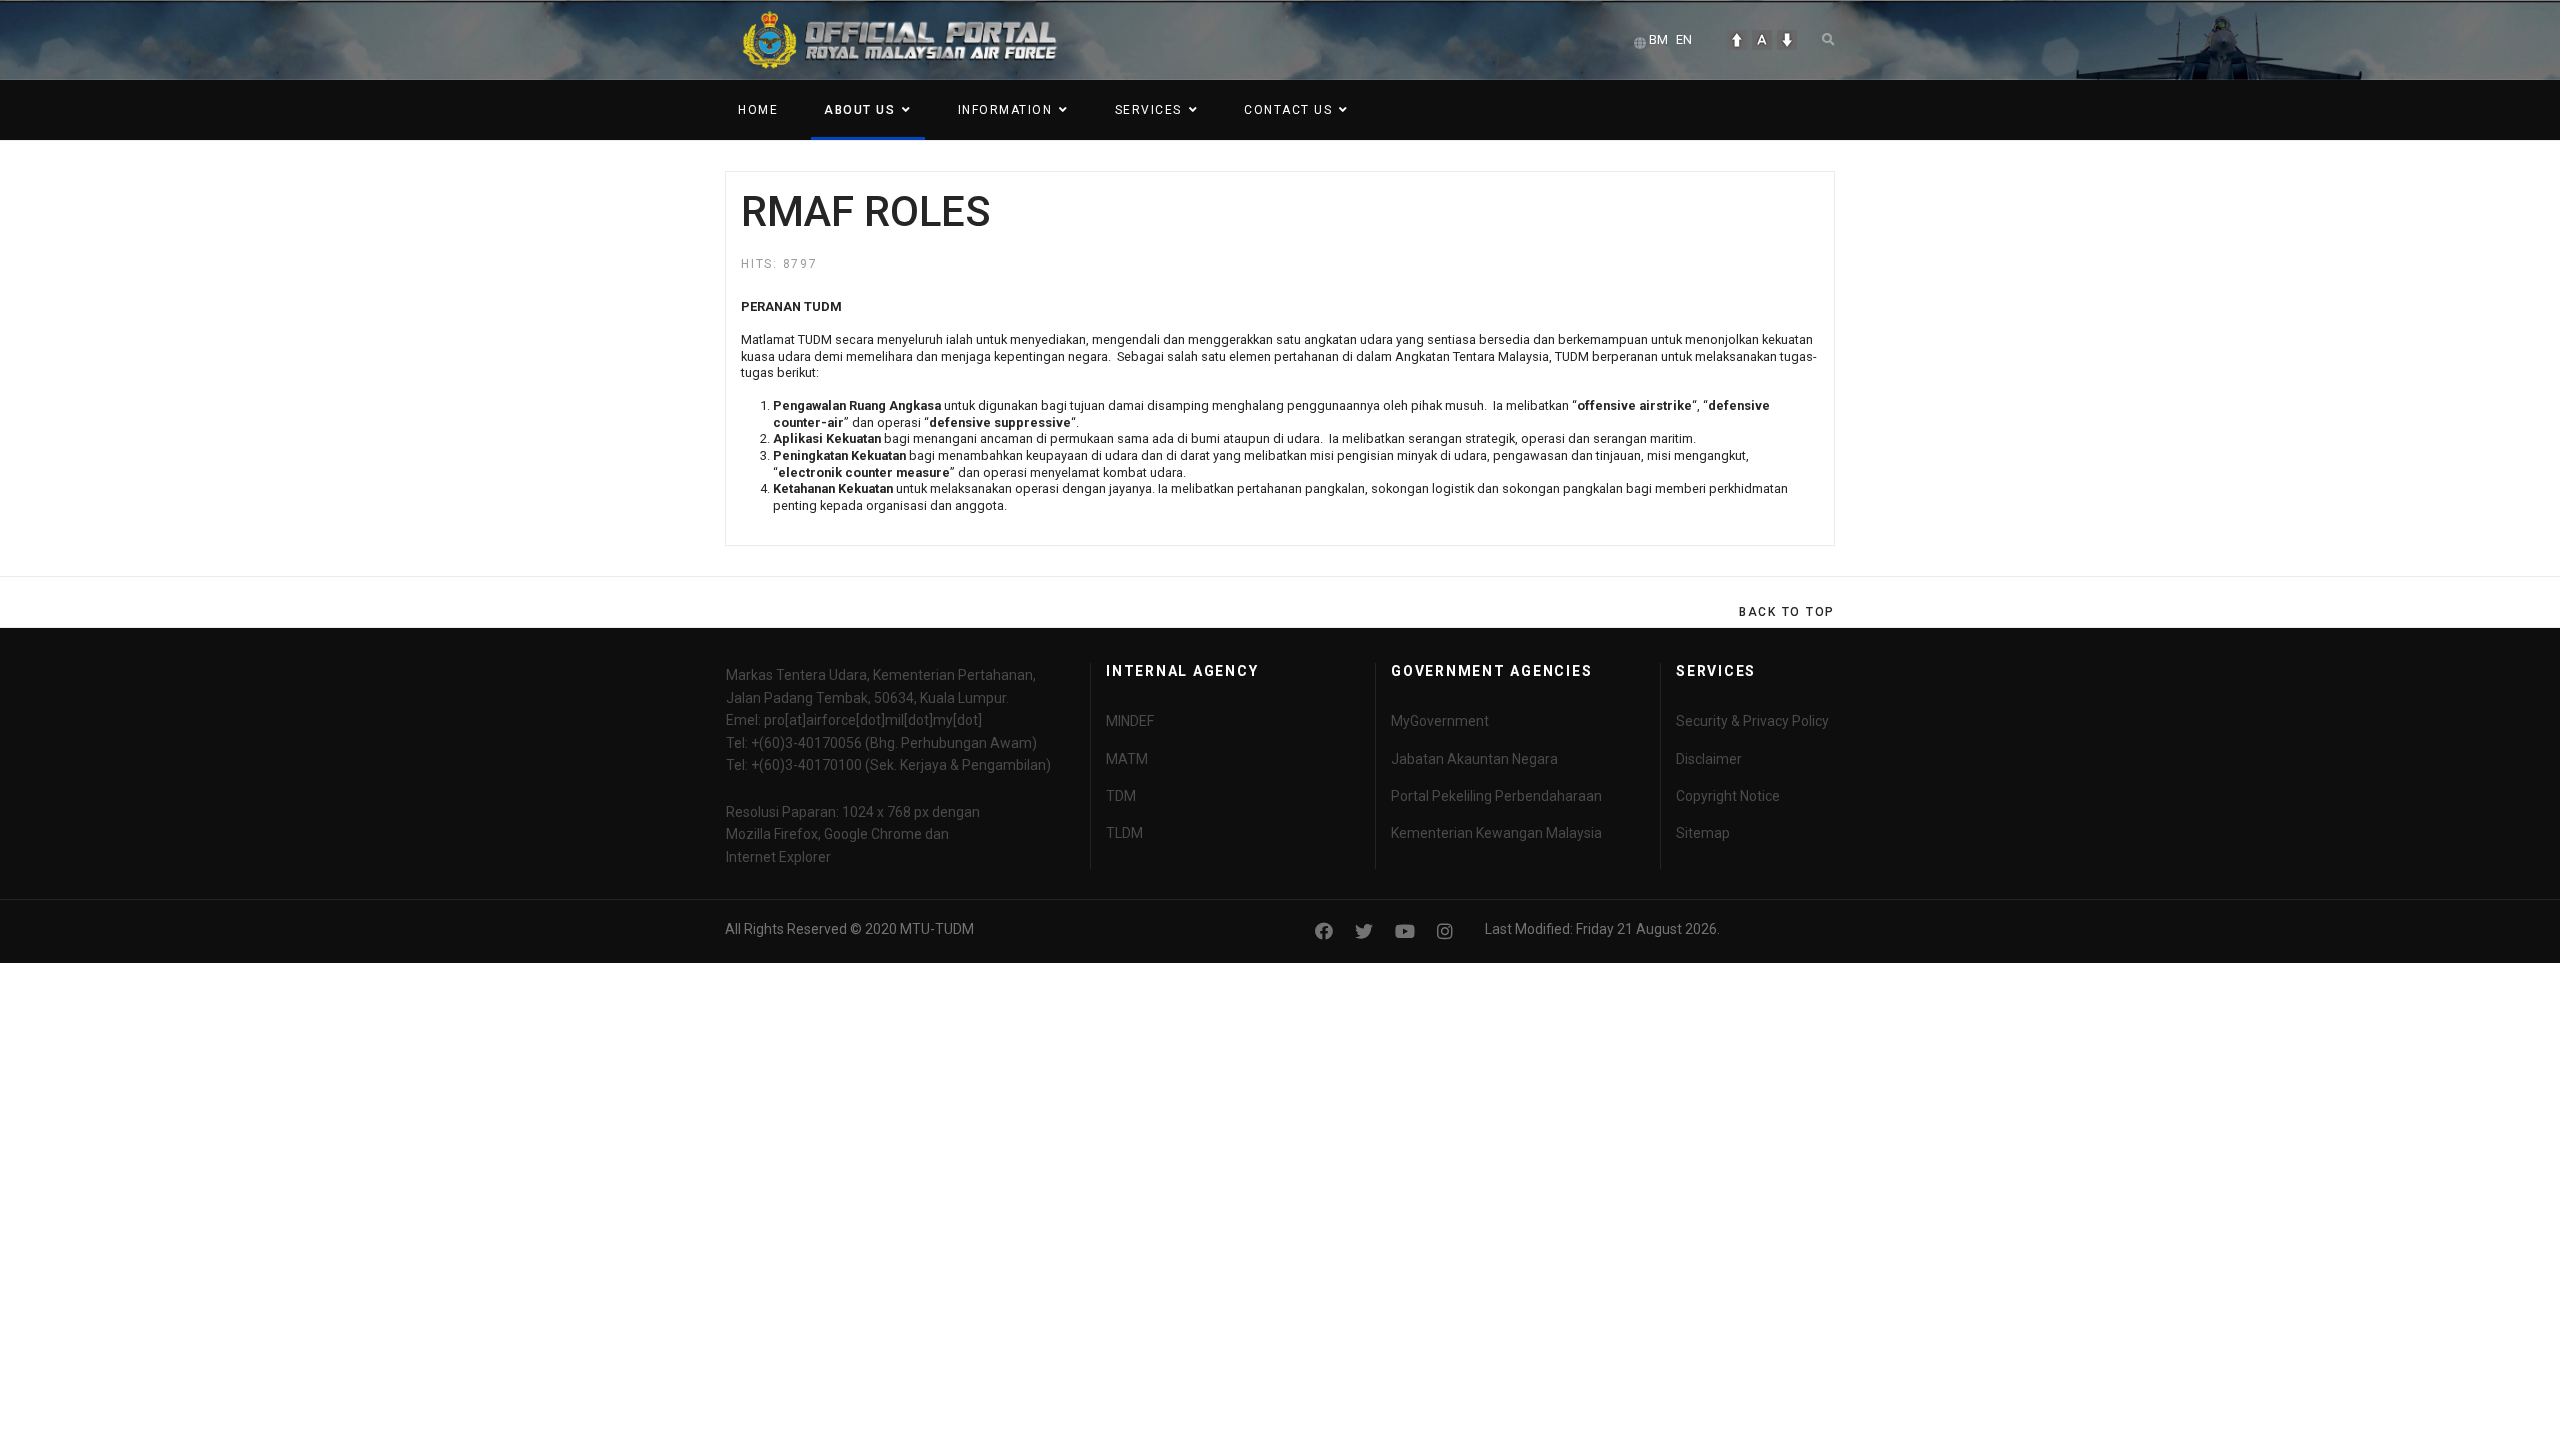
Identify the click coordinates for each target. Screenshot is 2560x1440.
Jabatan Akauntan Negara (1474, 759)
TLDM (1124, 833)
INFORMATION (1005, 110)
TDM (1121, 796)
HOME (758, 110)
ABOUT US (859, 110)
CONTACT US (1288, 110)
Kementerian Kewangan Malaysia (1496, 833)
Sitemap (1703, 833)
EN (1684, 39)
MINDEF (1130, 721)
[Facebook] (1324, 931)
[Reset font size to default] (1762, 40)
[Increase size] (1737, 40)
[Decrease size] (1787, 40)
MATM (1127, 759)
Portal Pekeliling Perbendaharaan (1496, 796)
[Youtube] (1405, 931)
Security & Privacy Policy (1752, 721)
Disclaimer (1709, 759)
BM (1658, 39)
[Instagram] (1445, 931)
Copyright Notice (1728, 796)
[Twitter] (1364, 931)
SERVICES (1148, 110)
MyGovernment (1440, 721)
